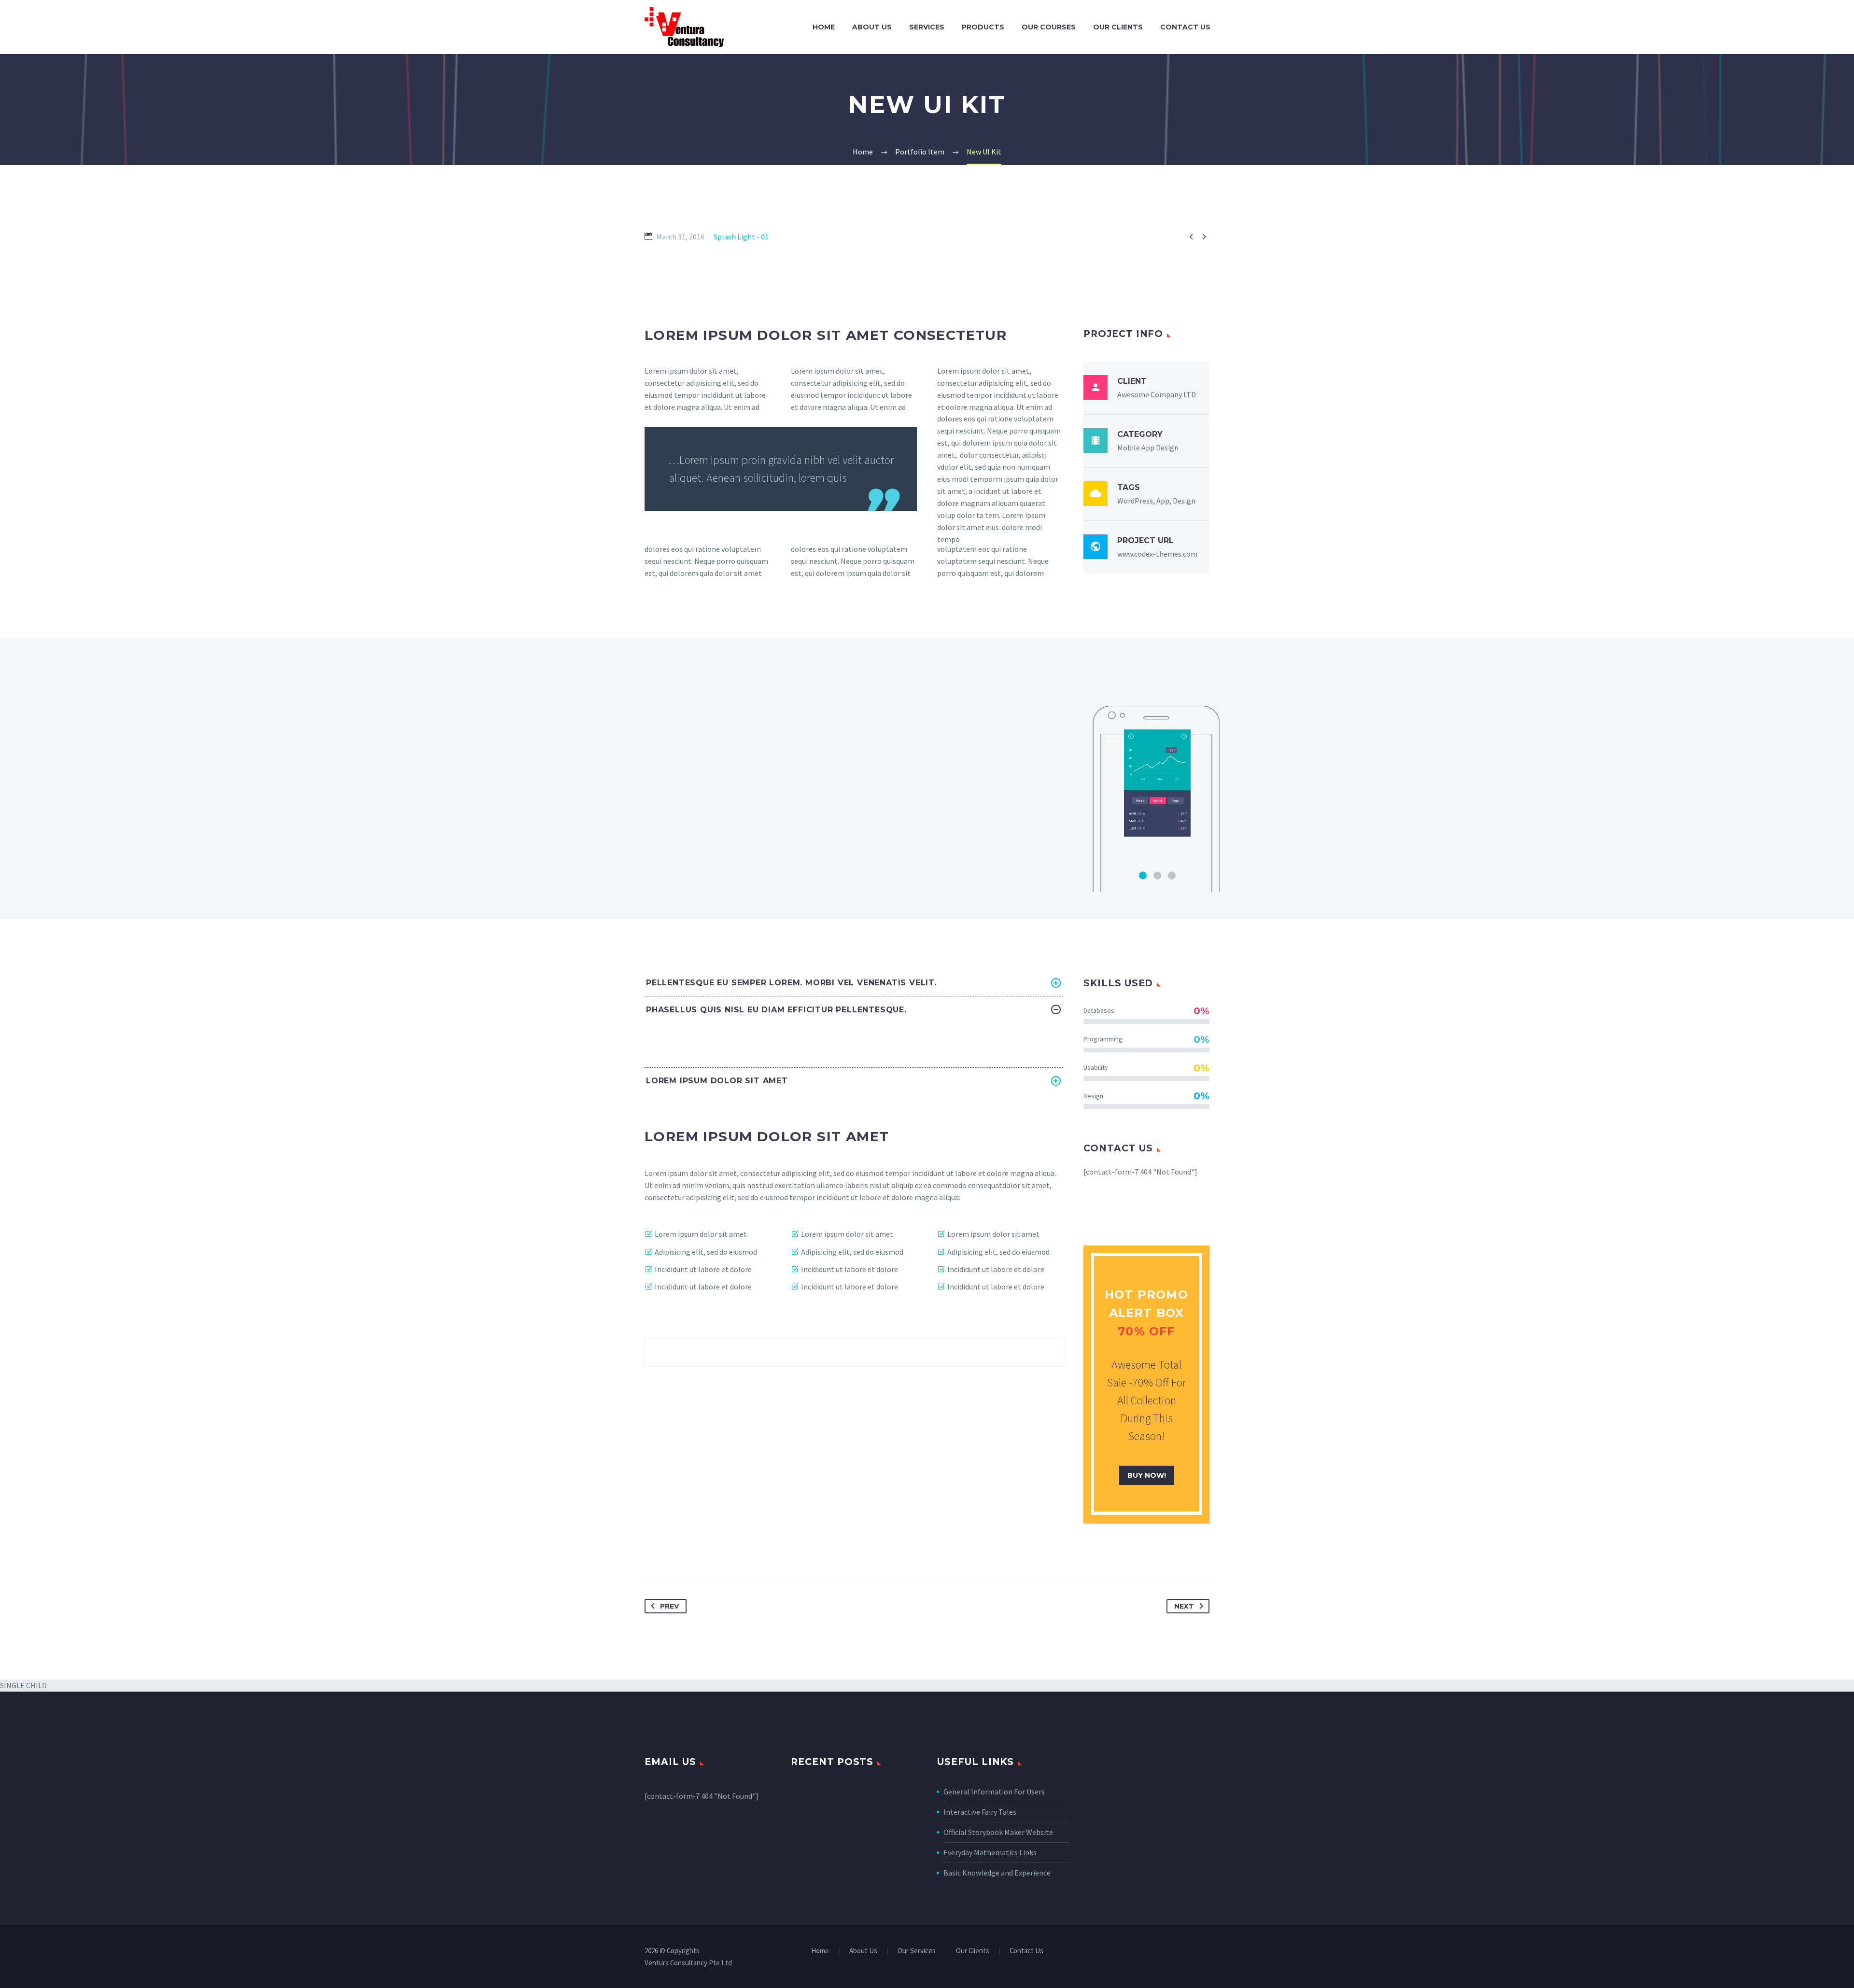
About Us (872, 27)
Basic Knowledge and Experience (997, 1873)
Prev (669, 1606)
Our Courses (1049, 27)
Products (983, 27)
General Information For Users (994, 1792)
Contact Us (1185, 27)
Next (1184, 1606)
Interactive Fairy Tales (980, 1812)
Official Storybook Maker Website (998, 1832)
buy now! (1147, 1475)
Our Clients (1118, 27)
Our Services (917, 1951)
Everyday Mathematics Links (990, 1852)
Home (824, 27)
